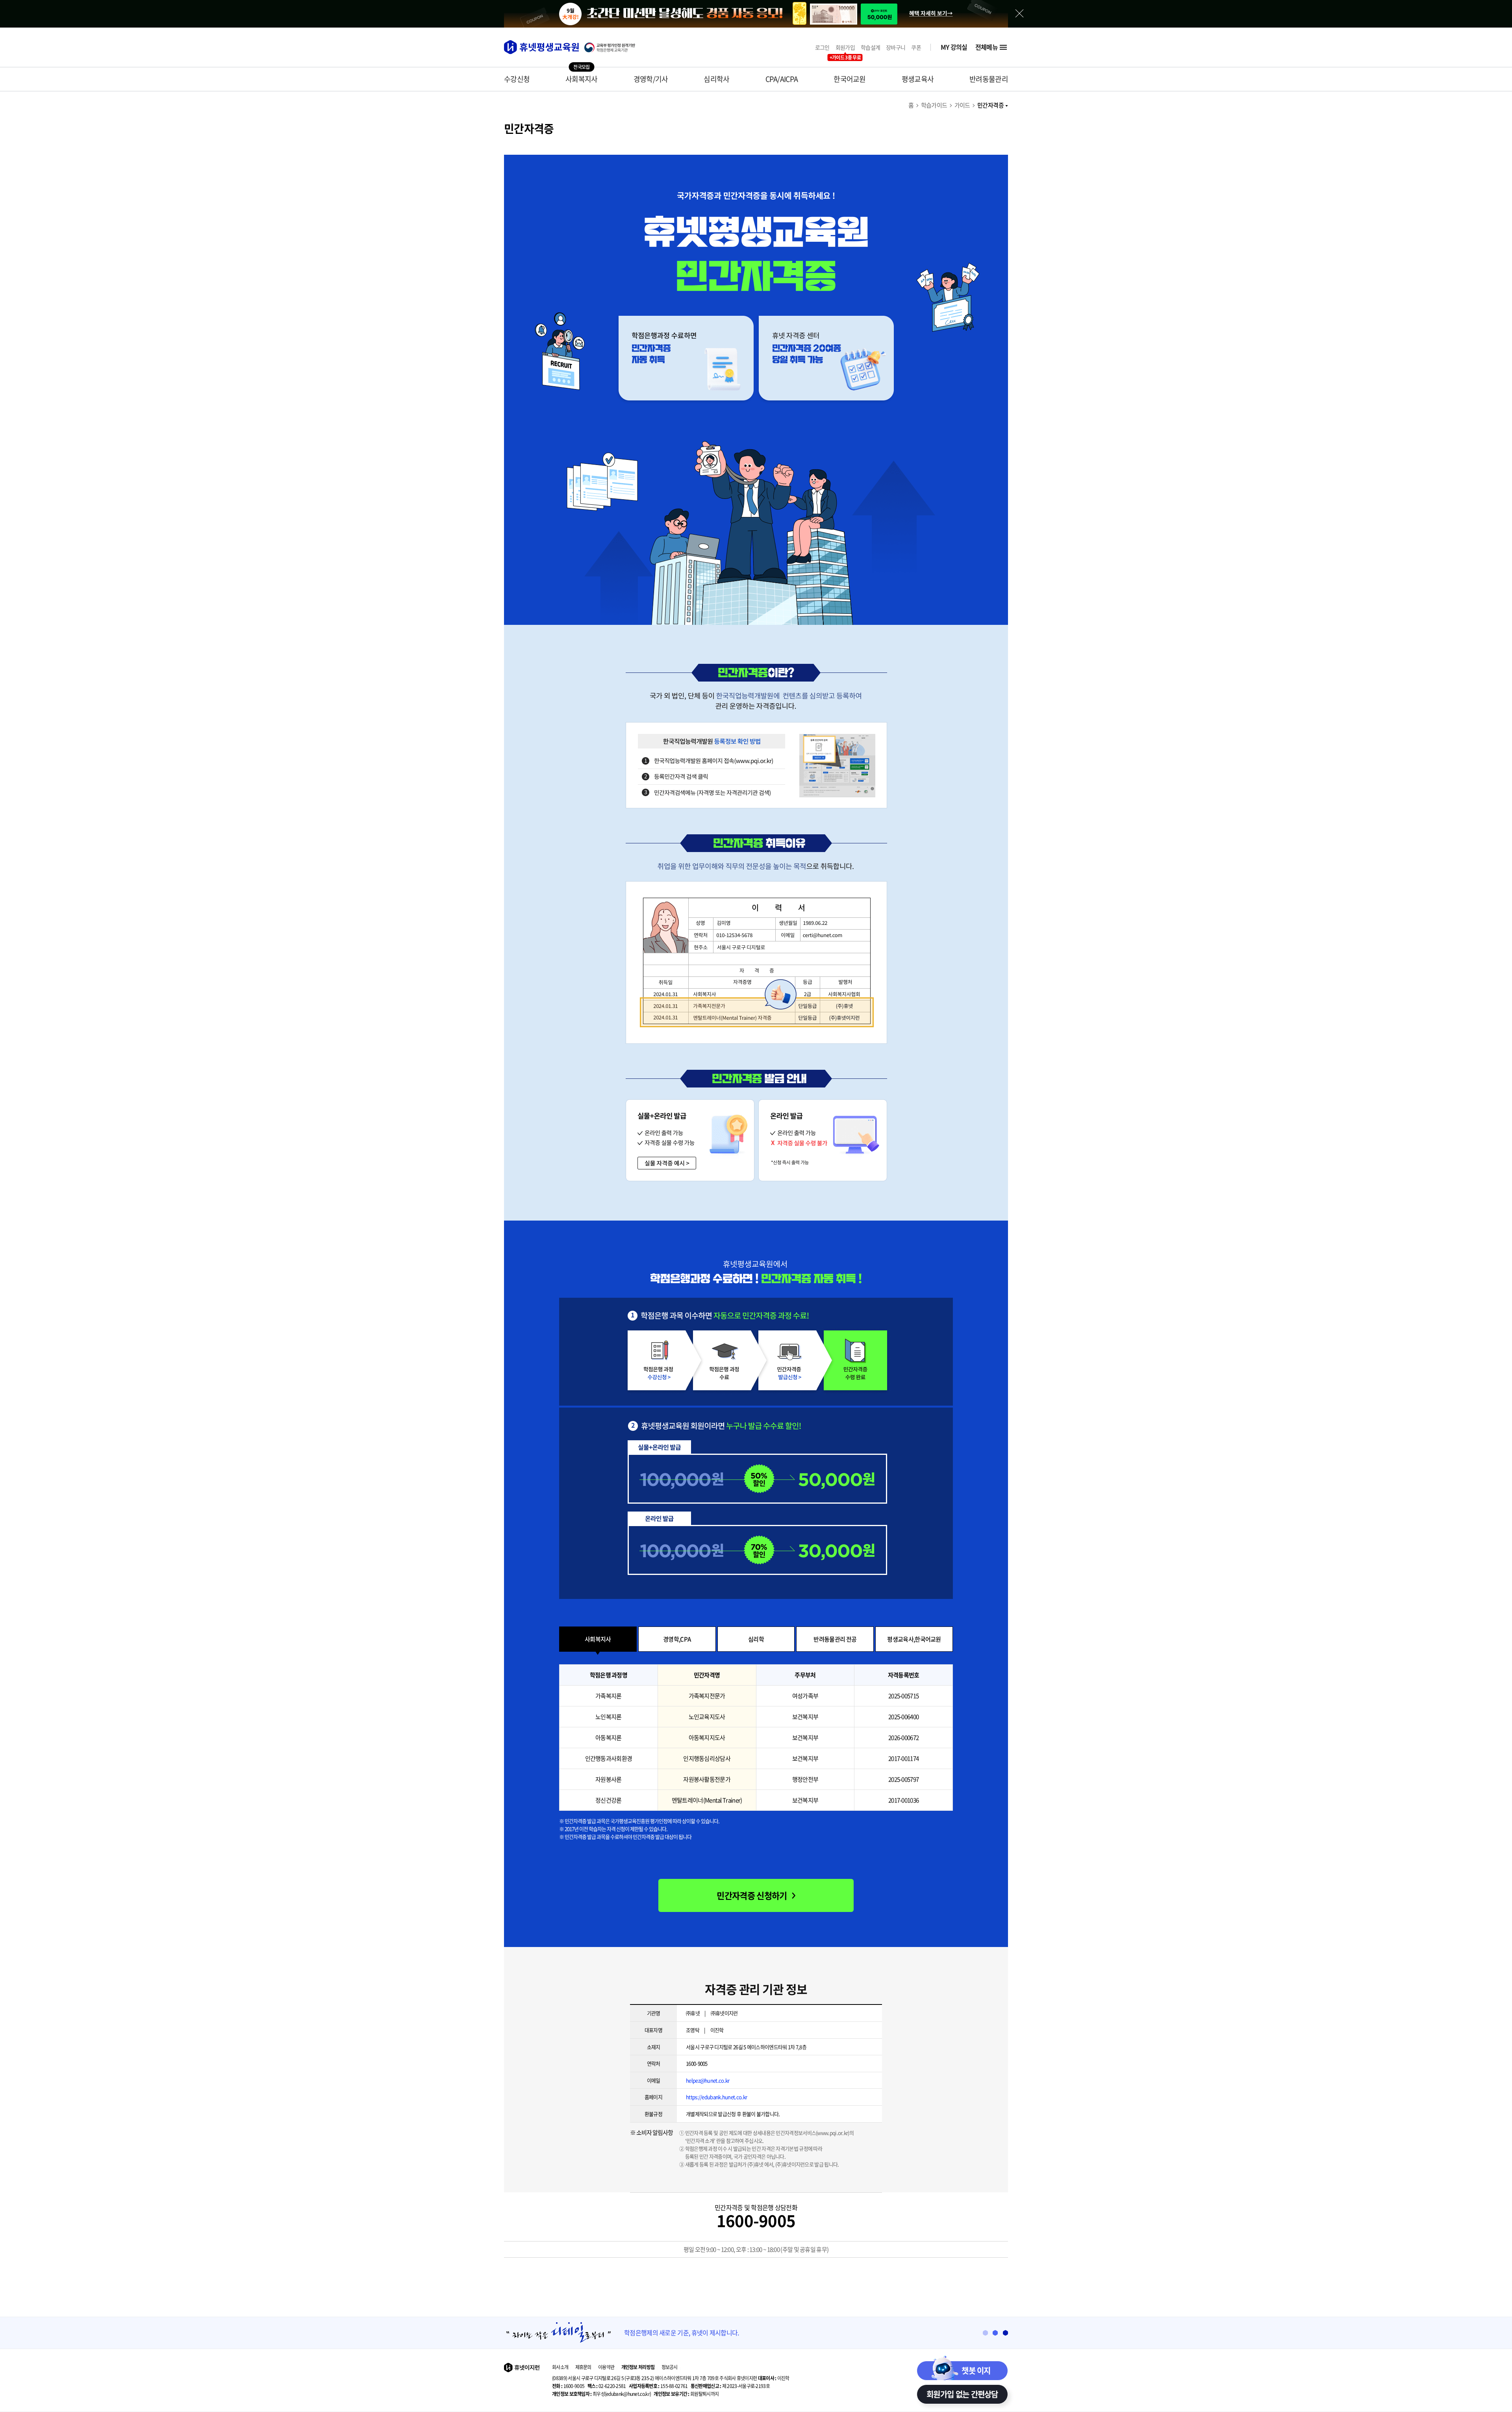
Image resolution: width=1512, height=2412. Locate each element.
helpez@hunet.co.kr (708, 2080)
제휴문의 (583, 2367)
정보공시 (670, 2367)
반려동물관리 (989, 79)
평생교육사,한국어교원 (914, 1639)
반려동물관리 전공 (835, 1639)
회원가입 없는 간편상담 (962, 2394)
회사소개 (560, 2367)
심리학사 (716, 79)
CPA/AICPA (782, 79)
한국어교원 (850, 79)
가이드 (962, 105)
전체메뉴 (987, 47)
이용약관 (606, 2367)
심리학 (756, 1639)
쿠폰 (916, 47)
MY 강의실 (954, 47)
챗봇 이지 (976, 2370)
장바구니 (896, 47)
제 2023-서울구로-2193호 (730, 2386)
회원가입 (845, 47)
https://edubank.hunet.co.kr (716, 2097)
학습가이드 (934, 105)
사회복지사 (582, 79)
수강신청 (517, 79)
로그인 (822, 47)
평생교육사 (918, 79)
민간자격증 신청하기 (752, 1895)
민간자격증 (990, 105)
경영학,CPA (677, 1639)
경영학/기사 (651, 79)
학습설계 (870, 47)
